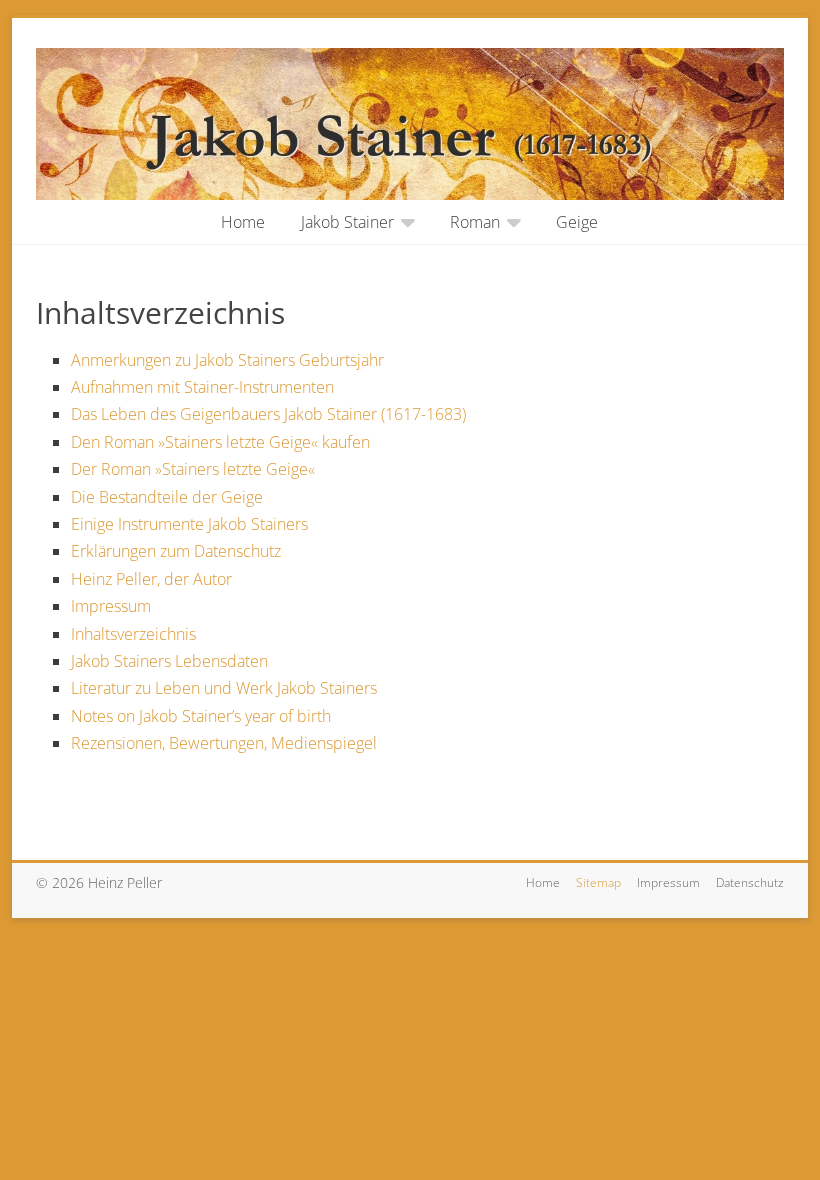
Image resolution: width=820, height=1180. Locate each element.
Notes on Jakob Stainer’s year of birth (201, 716)
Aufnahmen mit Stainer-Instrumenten (202, 387)
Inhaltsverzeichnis (133, 634)
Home (243, 222)
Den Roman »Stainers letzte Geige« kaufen (220, 442)
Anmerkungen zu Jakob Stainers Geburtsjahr (227, 360)
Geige (577, 222)
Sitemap (598, 882)
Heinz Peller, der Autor (151, 579)
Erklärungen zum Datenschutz (176, 551)
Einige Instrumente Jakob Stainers (189, 524)
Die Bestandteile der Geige (167, 497)
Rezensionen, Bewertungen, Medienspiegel (224, 743)
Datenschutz (750, 882)
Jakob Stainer (347, 222)
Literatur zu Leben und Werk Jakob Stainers (224, 688)
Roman (475, 222)
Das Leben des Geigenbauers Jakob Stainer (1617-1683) (268, 414)
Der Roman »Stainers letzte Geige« (193, 469)
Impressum (111, 606)
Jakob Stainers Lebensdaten (169, 661)
